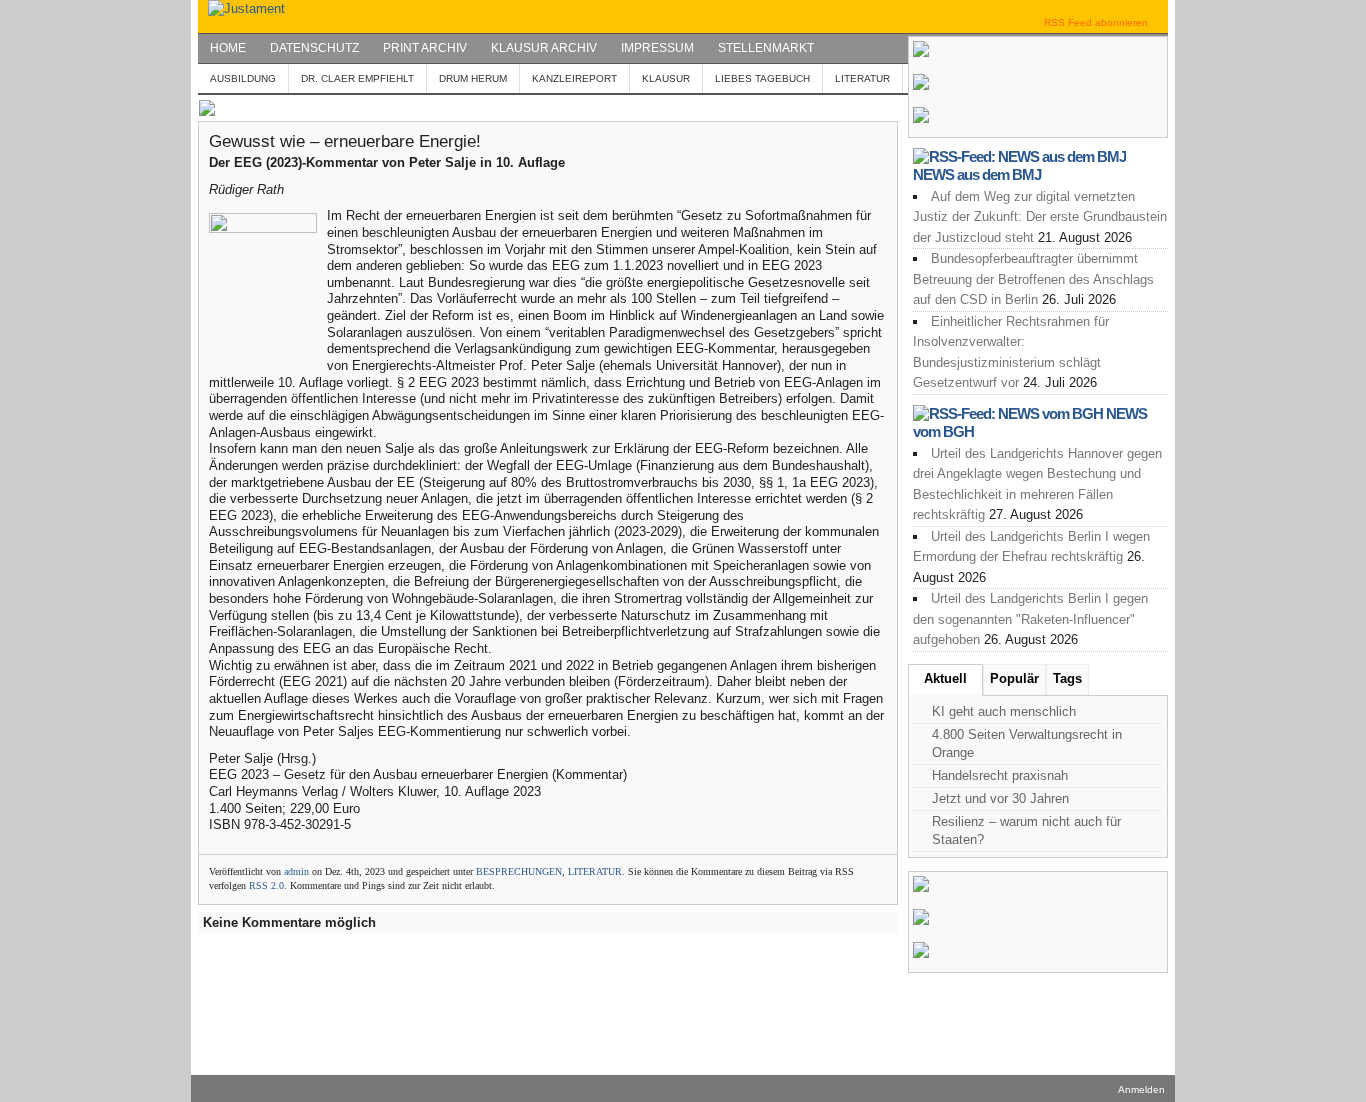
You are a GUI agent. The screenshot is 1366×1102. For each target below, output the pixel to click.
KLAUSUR (666, 78)
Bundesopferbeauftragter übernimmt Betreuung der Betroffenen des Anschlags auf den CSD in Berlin (1033, 279)
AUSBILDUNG (243, 78)
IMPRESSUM (657, 48)
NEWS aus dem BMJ (977, 174)
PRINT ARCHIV (425, 48)
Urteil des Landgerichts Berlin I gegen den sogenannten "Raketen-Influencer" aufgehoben (1030, 619)
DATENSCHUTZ (314, 48)
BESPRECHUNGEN (519, 871)
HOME (228, 48)
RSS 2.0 (266, 885)
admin (296, 871)
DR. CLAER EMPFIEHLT (357, 78)
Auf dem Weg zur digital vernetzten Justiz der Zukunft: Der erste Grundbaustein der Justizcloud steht (1040, 217)
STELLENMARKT (766, 48)
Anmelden (1141, 1089)
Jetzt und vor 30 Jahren (1000, 798)
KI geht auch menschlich (1004, 711)
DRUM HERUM (473, 78)
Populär (1014, 678)
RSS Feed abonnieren (1096, 22)
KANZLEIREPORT (574, 78)
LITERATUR (862, 78)
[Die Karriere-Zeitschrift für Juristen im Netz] (241, 8)
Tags (1067, 678)
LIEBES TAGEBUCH (762, 78)
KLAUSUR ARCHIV (544, 48)
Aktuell (945, 678)
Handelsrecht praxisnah (1000, 775)
